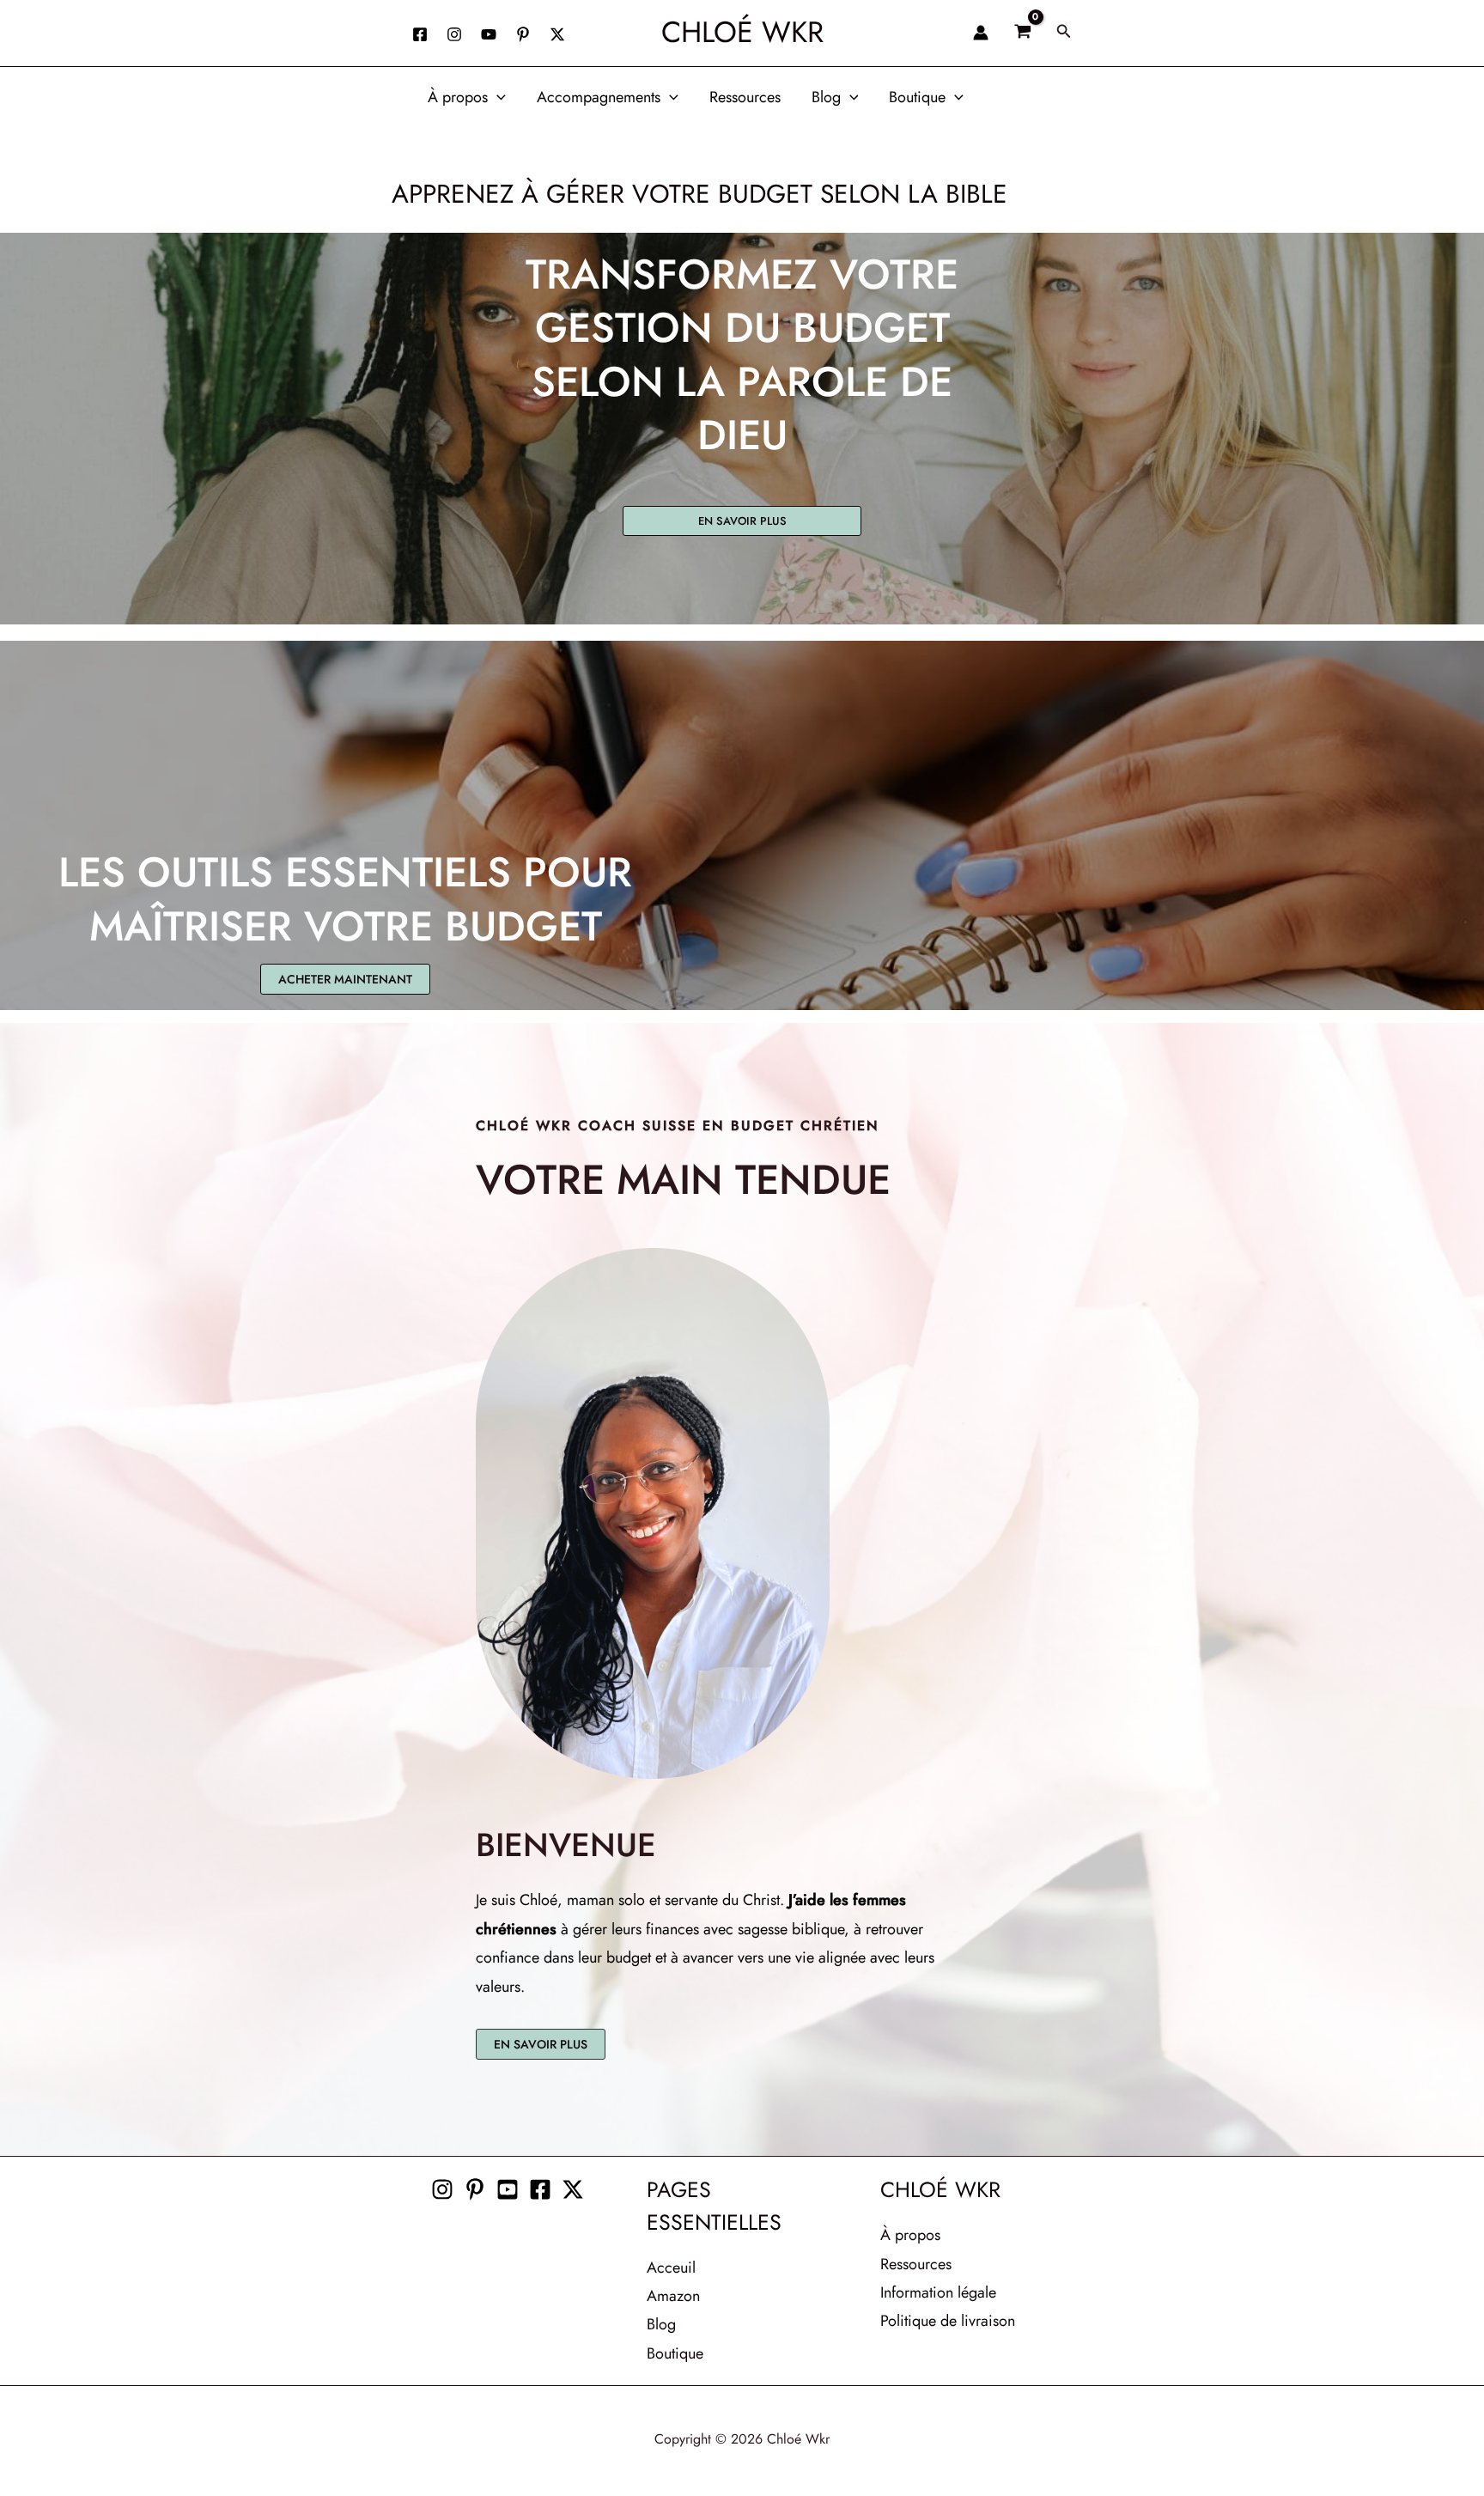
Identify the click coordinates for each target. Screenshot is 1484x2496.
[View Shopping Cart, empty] (1022, 33)
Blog (826, 97)
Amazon (673, 2296)
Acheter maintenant (345, 979)
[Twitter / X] (557, 34)
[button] (1064, 33)
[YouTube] (489, 34)
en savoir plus (742, 521)
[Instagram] (454, 34)
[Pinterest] (475, 2189)
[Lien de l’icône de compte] (981, 33)
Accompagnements (599, 97)
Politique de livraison (948, 2321)
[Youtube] (508, 2189)
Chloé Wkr (742, 32)
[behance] (523, 34)
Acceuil (671, 2268)
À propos (458, 97)
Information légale (938, 2292)
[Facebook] (420, 34)
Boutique (917, 97)
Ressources (745, 97)
